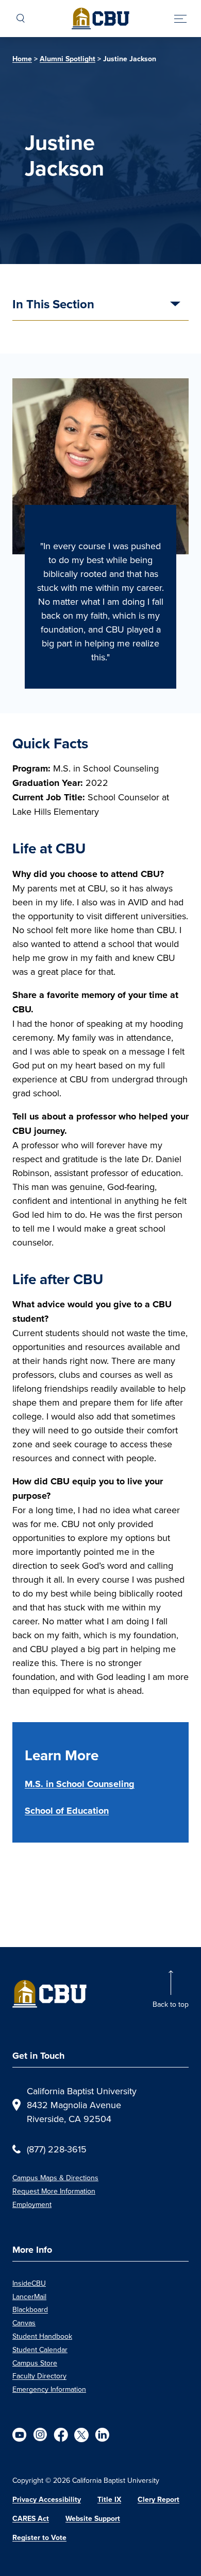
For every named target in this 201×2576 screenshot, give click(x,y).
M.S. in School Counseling (80, 1784)
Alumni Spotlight (68, 59)
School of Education (67, 1811)
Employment (32, 2204)
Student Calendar (40, 2350)
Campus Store (35, 2363)
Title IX (109, 2500)
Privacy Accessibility (47, 2500)
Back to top (171, 2004)
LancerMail (29, 2297)
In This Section (53, 305)
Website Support (93, 2519)
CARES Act (31, 2519)
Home (22, 59)
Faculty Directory (39, 2376)
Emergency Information (49, 2389)
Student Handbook (42, 2336)
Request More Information (54, 2191)
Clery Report (158, 2500)
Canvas (24, 2323)
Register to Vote (39, 2538)
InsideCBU (29, 2283)
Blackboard (30, 2309)
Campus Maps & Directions (55, 2178)
